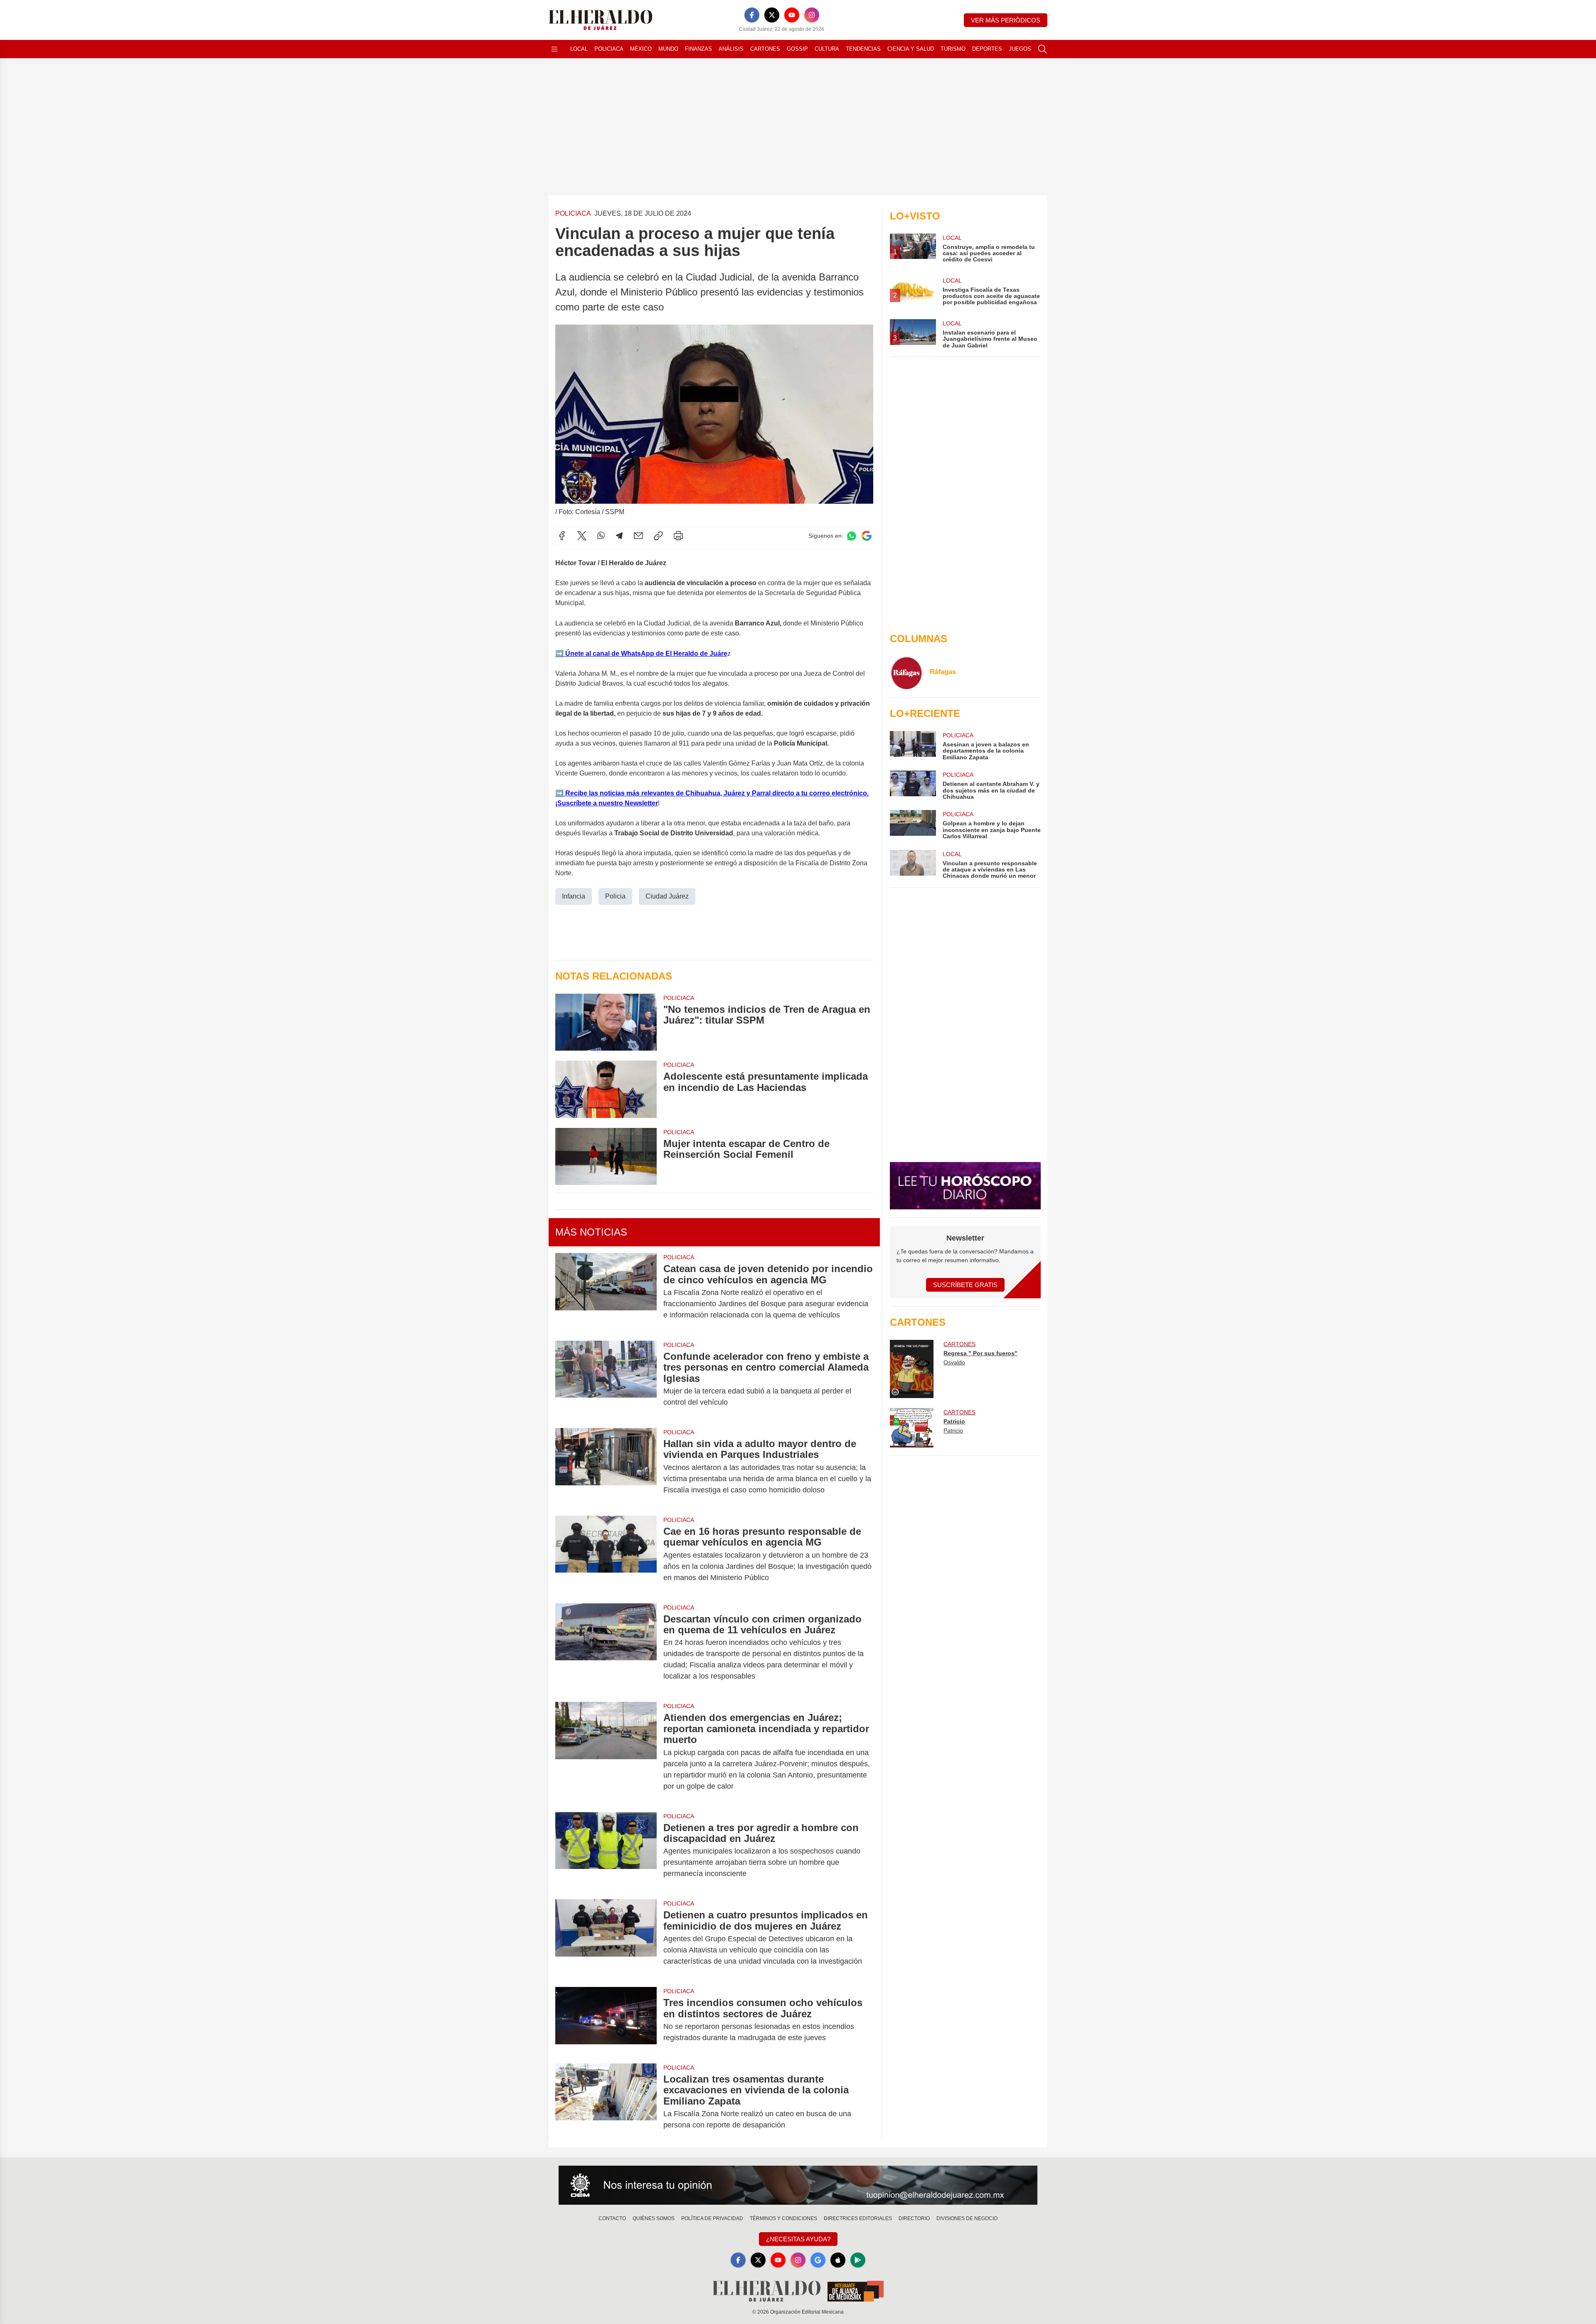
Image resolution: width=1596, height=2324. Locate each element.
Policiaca (609, 49)
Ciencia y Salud (911, 49)
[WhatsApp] (601, 536)
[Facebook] (752, 15)
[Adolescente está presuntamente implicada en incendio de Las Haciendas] (606, 1089)
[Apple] (838, 2260)
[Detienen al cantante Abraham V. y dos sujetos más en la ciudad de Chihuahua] (913, 785)
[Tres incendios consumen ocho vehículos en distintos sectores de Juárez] (606, 2020)
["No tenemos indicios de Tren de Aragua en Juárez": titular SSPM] (606, 1022)
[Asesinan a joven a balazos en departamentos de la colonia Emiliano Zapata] (913, 746)
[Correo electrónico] (638, 536)
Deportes (987, 49)
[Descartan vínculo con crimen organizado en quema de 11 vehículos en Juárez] (606, 1648)
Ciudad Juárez (667, 896)
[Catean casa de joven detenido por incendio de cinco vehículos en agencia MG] (606, 1292)
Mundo (668, 49)
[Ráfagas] (906, 673)
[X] (772, 15)
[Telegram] (619, 536)
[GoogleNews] (818, 2260)
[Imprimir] (678, 536)
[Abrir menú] (554, 49)
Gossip (797, 49)
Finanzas (698, 49)
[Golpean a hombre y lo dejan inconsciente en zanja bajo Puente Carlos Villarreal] (913, 825)
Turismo (953, 49)
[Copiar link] (658, 536)
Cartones (765, 49)
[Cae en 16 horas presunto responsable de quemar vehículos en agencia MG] (606, 1555)
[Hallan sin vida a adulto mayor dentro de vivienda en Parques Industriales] (606, 1467)
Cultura (827, 49)
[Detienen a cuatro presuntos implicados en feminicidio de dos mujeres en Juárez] (606, 1938)
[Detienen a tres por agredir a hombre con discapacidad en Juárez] (606, 1851)
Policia (615, 896)
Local (579, 49)
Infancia (574, 896)
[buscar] (1042, 49)
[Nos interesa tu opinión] (798, 2185)
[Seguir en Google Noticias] (867, 536)
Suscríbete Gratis (965, 1285)
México (641, 49)
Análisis (731, 49)
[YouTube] (792, 15)
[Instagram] (812, 15)
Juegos (1020, 49)
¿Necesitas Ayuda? (798, 2239)
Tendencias (863, 49)
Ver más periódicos (1006, 20)
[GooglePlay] (858, 2260)
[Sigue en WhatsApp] (852, 536)
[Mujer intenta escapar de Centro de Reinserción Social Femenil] (606, 1156)
